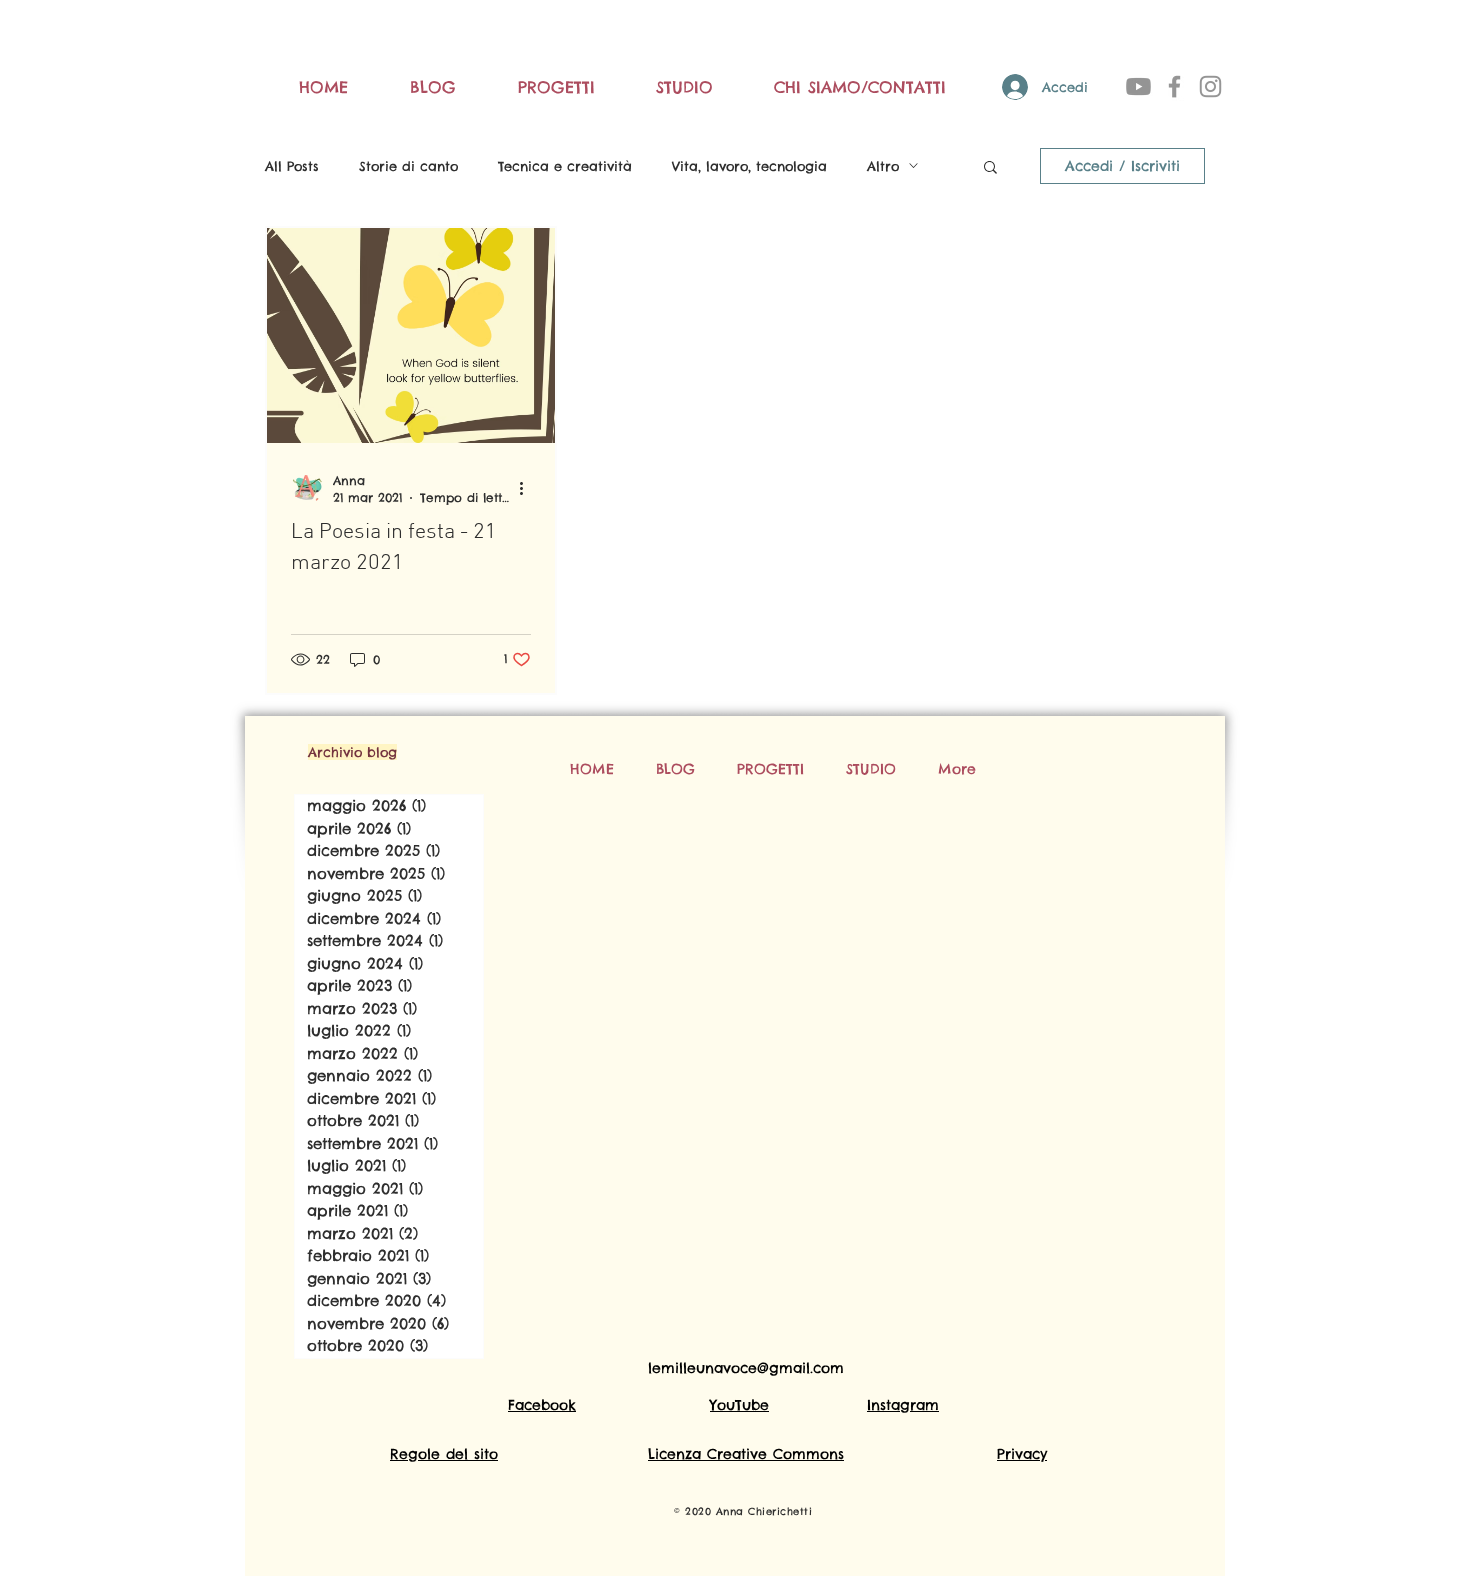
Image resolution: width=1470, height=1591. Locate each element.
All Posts (292, 166)
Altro (883, 166)
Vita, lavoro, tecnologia (749, 166)
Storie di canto (408, 166)
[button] (990, 168)
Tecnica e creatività (565, 166)
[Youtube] (1138, 86)
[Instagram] (1210, 86)
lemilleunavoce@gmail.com (746, 1368)
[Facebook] (1174, 86)
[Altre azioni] (528, 488)
